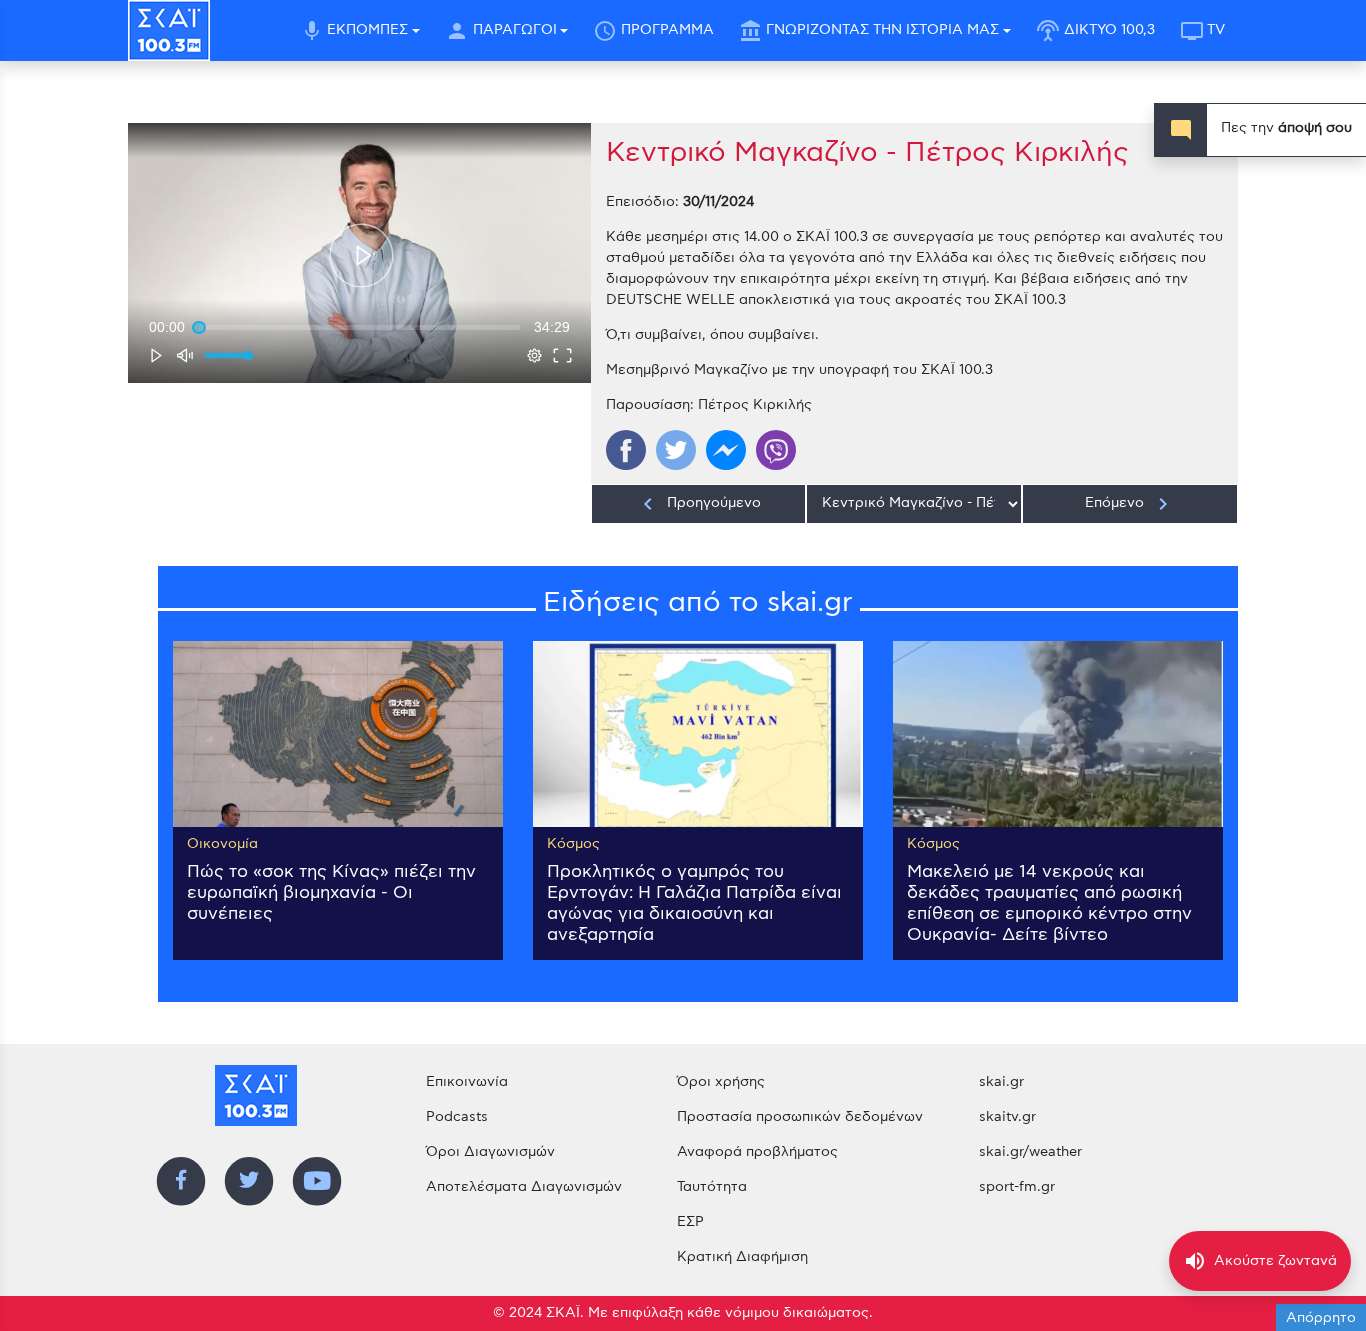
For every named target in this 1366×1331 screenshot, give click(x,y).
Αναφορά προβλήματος (757, 1152)
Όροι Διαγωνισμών (490, 1152)
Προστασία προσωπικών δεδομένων (800, 1117)
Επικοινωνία (467, 1082)
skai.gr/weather (1030, 1152)
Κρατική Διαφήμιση (742, 1257)
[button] (361, 255)
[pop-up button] (535, 355)
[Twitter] (676, 450)
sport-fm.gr (1017, 1187)
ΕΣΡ (690, 1222)
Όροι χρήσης (721, 1082)
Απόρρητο (1321, 1318)
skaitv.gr (1007, 1117)
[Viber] (776, 450)
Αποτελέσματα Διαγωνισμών (524, 1187)
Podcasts (457, 1117)
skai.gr (1001, 1082)
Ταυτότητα (712, 1187)
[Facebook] (626, 450)
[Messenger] (726, 450)
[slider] (359, 327)
